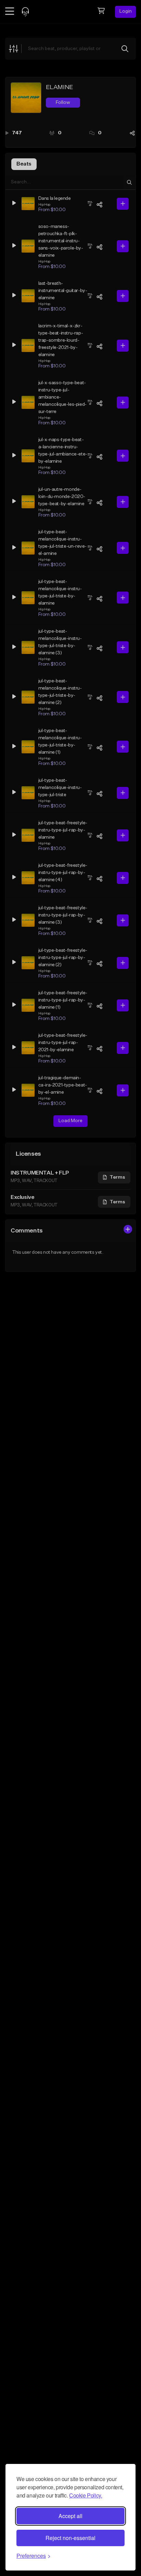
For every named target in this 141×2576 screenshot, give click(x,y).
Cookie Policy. (86, 2495)
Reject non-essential (70, 2538)
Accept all (70, 2516)
